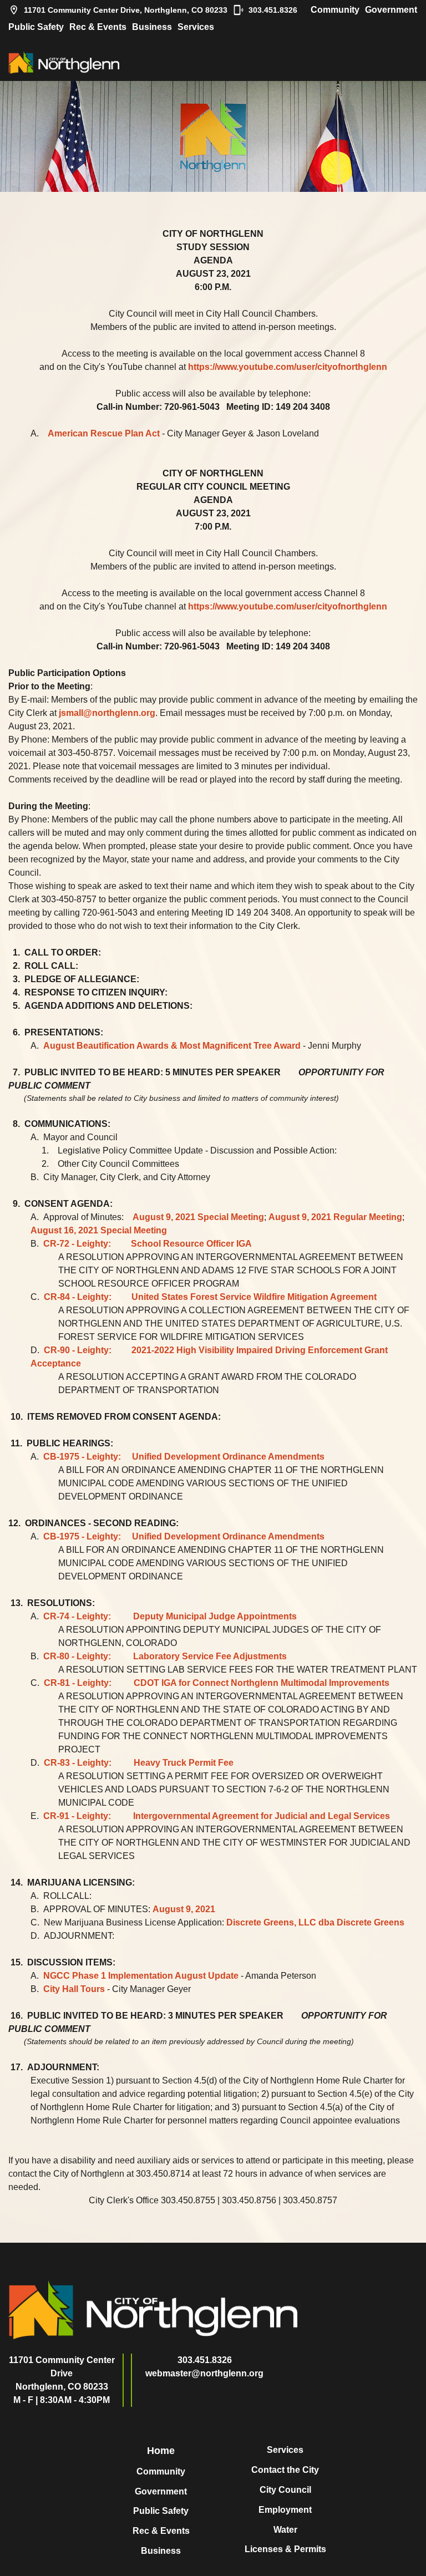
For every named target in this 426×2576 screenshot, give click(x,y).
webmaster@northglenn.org (204, 2373)
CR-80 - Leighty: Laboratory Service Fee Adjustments (165, 1656)
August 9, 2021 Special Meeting (198, 1217)
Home (161, 2451)
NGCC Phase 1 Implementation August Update (141, 1976)
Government (391, 10)
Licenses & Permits (285, 2549)
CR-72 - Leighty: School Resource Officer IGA (148, 1244)
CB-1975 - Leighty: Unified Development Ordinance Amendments (184, 1457)
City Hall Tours (74, 1989)
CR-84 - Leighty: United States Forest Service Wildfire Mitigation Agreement (210, 1297)
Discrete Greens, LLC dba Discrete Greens (315, 1922)
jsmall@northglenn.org (107, 713)
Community (335, 10)
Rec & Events (98, 27)
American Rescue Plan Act (104, 433)
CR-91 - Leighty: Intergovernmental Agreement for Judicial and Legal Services (217, 1816)
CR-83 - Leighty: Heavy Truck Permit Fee (139, 1763)
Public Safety (36, 27)
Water (285, 2530)
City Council (285, 2490)
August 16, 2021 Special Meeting (99, 1230)
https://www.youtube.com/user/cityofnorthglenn (288, 367)
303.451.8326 (273, 10)
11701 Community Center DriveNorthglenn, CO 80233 (62, 2373)
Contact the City (285, 2470)
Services (196, 27)
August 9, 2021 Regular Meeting (335, 1217)
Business (152, 27)
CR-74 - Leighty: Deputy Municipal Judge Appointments (170, 1616)
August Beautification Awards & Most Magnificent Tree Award (172, 1046)
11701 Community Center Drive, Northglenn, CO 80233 (126, 10)
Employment (285, 2510)
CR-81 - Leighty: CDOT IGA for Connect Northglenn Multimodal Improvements (217, 1683)
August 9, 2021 (184, 1909)
